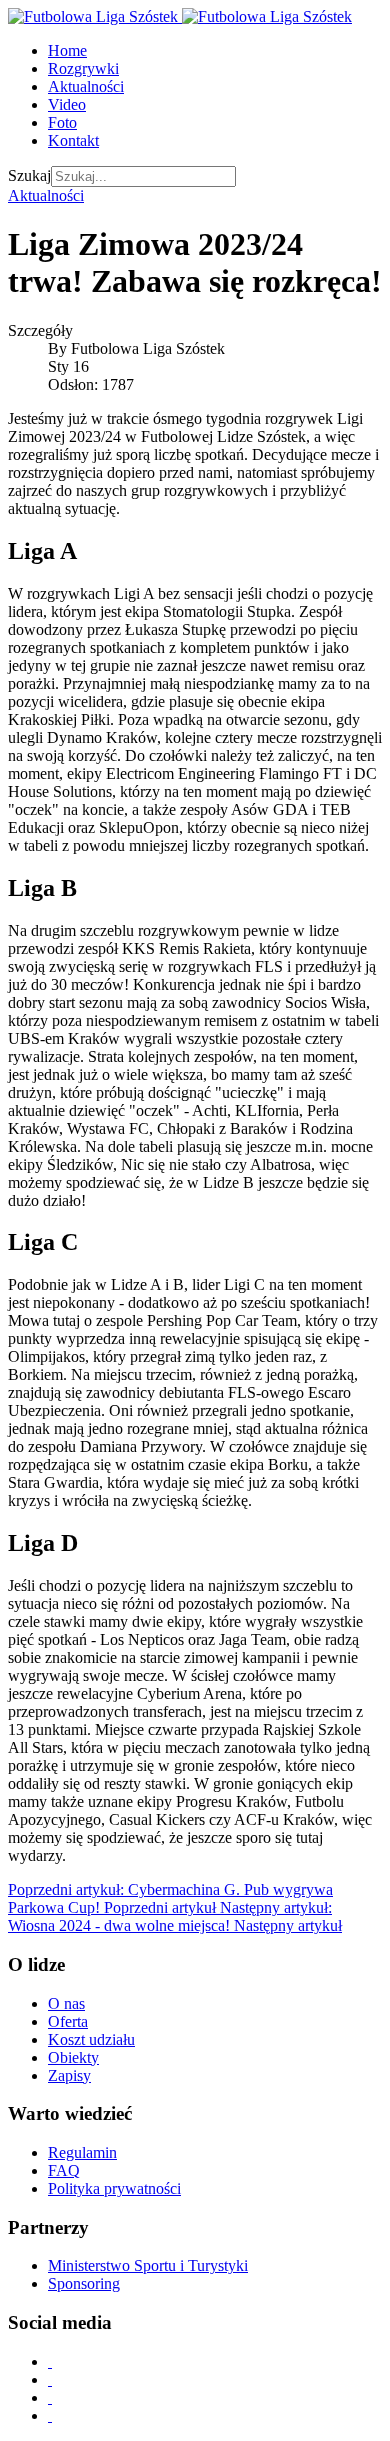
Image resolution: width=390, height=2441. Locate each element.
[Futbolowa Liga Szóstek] (180, 16)
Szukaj (29, 175)
